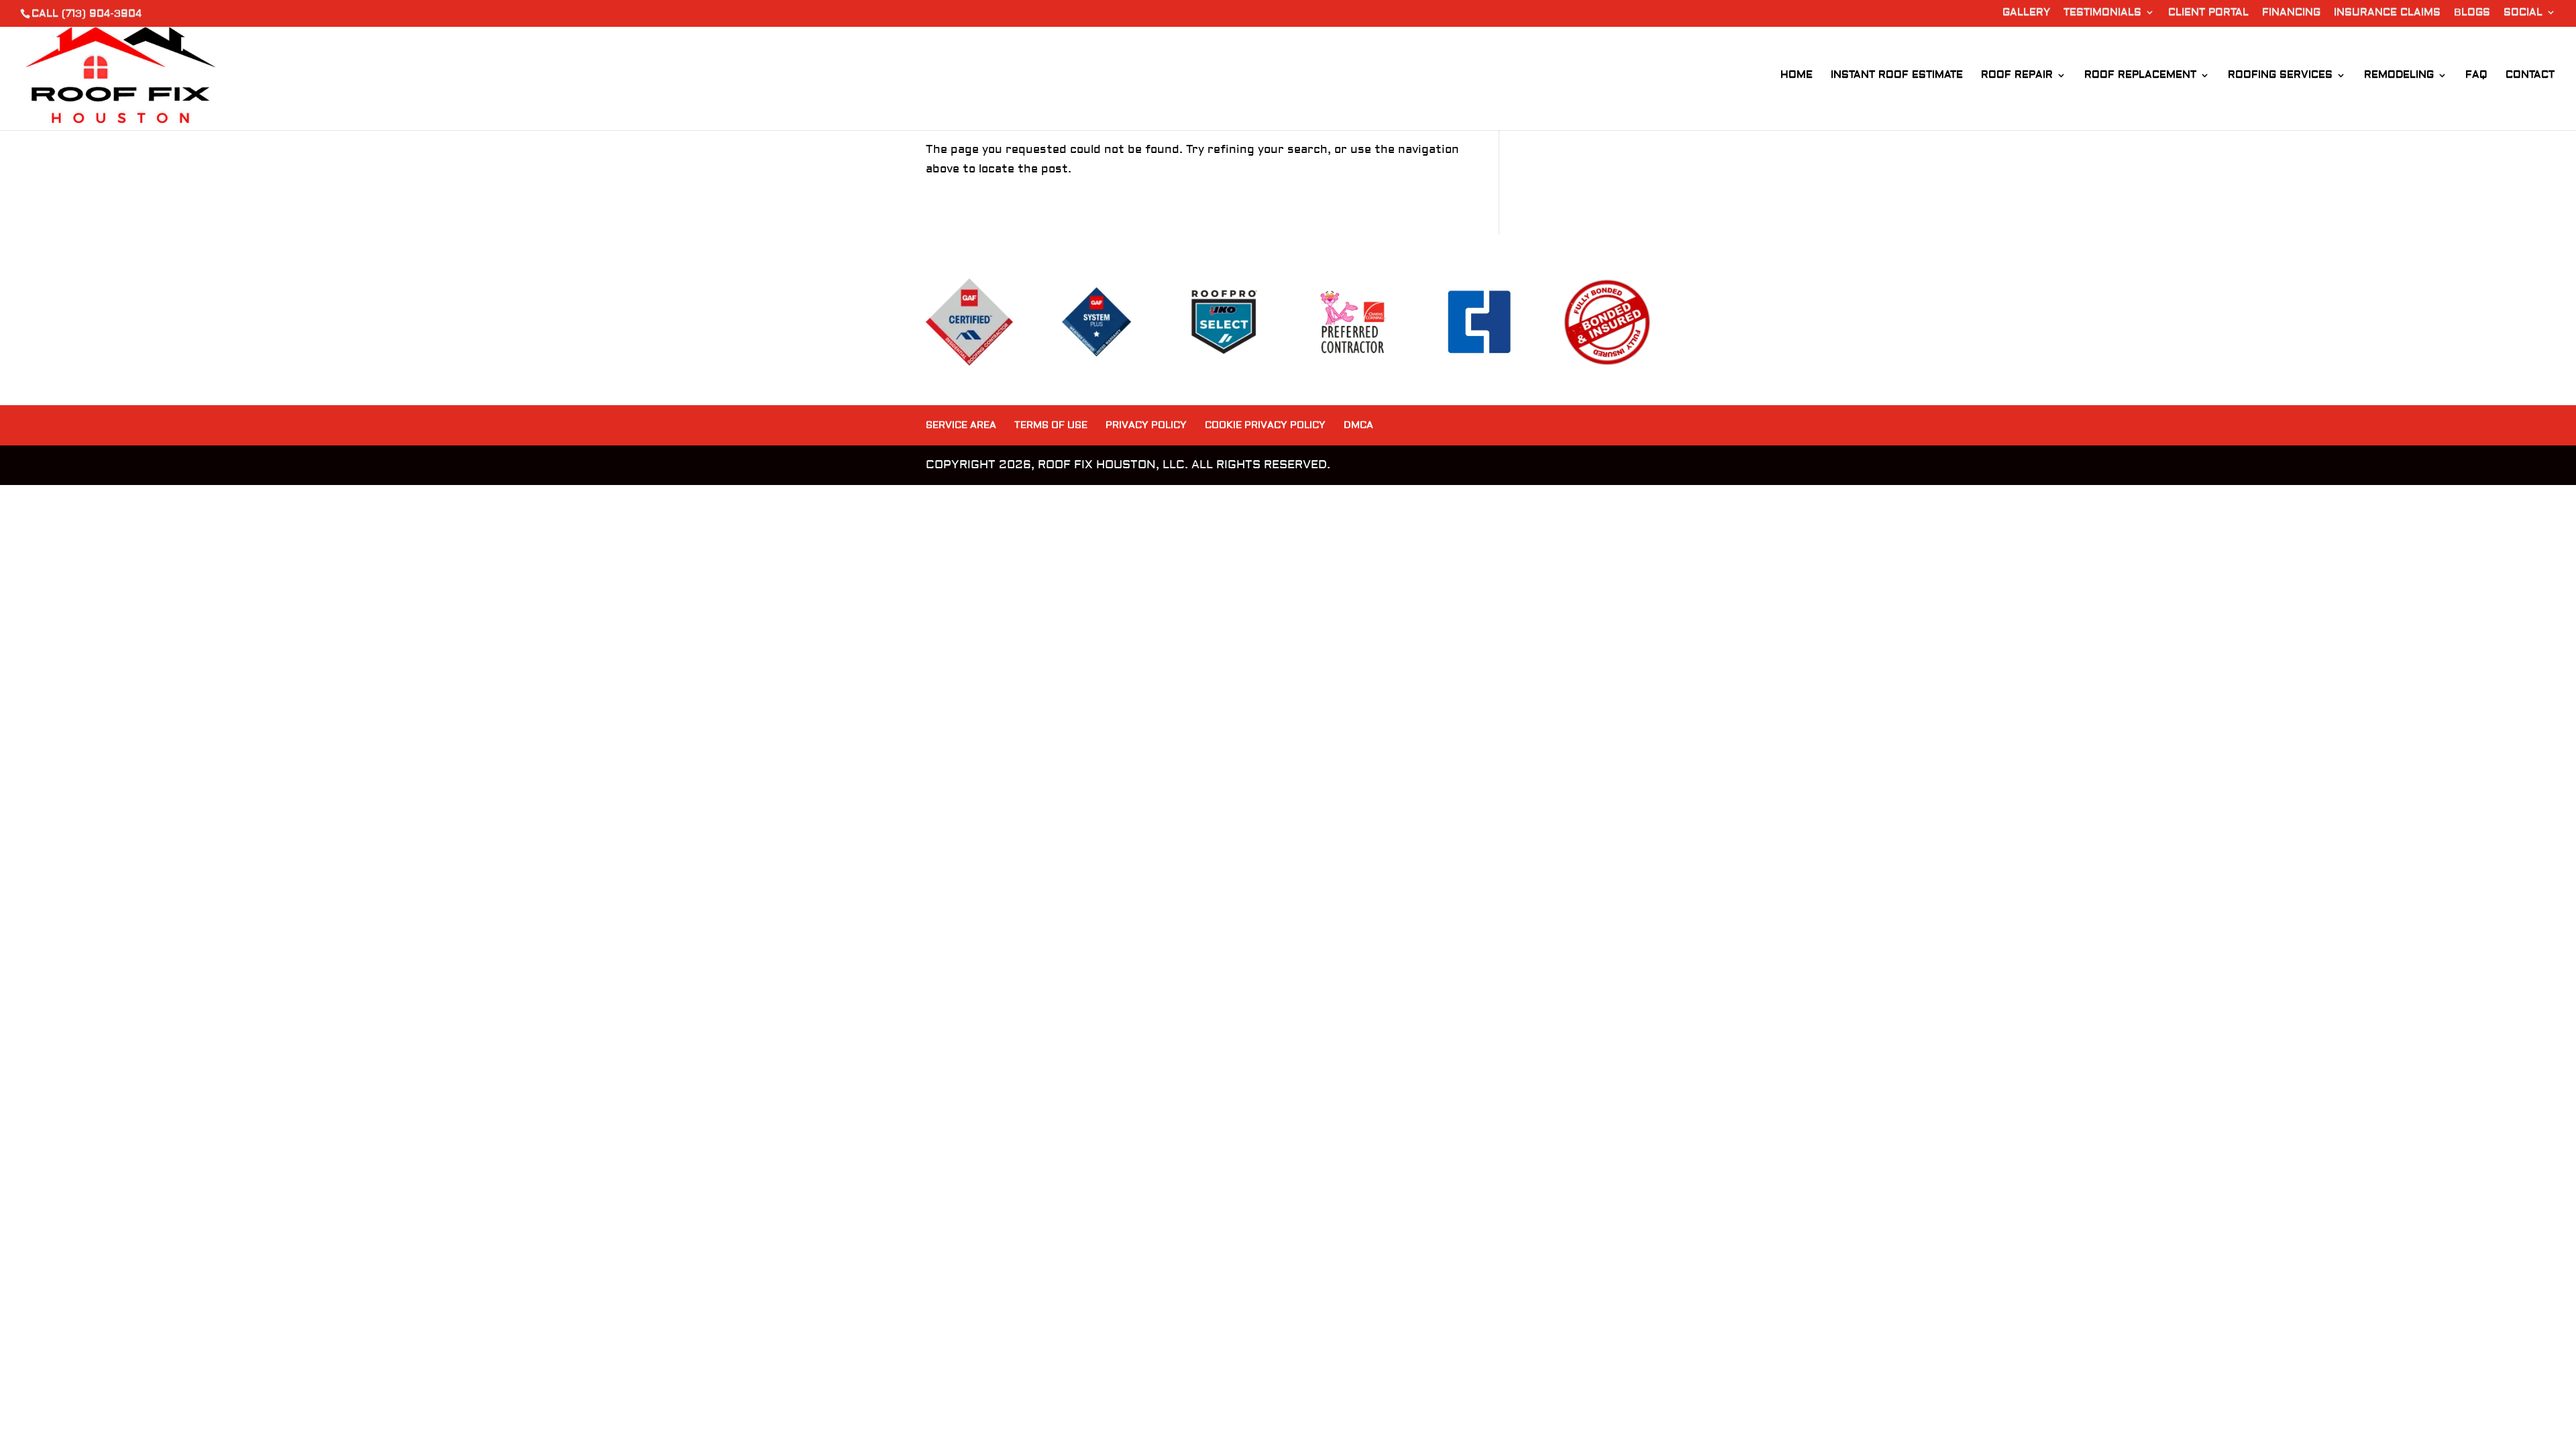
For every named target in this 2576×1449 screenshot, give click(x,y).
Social (2523, 13)
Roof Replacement (2140, 76)
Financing (2291, 13)
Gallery (2026, 13)
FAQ (2476, 76)
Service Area (961, 425)
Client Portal (2208, 13)
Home (1796, 76)
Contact (2530, 76)
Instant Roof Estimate (1897, 76)
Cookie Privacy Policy (1265, 425)
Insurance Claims (2387, 13)
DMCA (1358, 425)
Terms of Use (1051, 425)
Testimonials (2102, 13)
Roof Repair (2017, 76)
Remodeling (2399, 76)
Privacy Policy (1146, 425)
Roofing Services (2280, 76)
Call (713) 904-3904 (87, 14)
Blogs (2472, 13)
